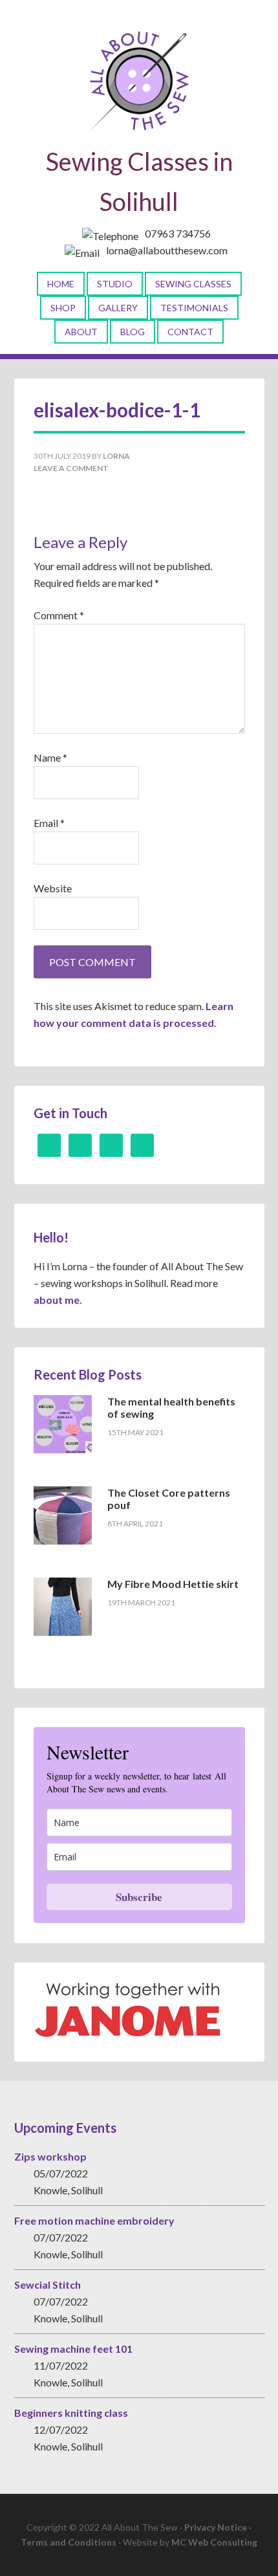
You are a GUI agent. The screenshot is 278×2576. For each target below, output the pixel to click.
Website (53, 888)
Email (49, 823)
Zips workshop (50, 2156)
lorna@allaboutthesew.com (167, 250)
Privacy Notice (216, 2527)
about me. (58, 1300)
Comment (59, 615)
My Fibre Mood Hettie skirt (173, 1584)
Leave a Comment (71, 468)
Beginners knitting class (71, 2413)
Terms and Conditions (69, 2542)
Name (50, 757)
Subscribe (139, 1897)
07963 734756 (178, 233)
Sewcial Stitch (48, 2284)
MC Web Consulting (214, 2542)
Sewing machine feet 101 (73, 2349)
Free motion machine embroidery (94, 2220)
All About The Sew (139, 81)
